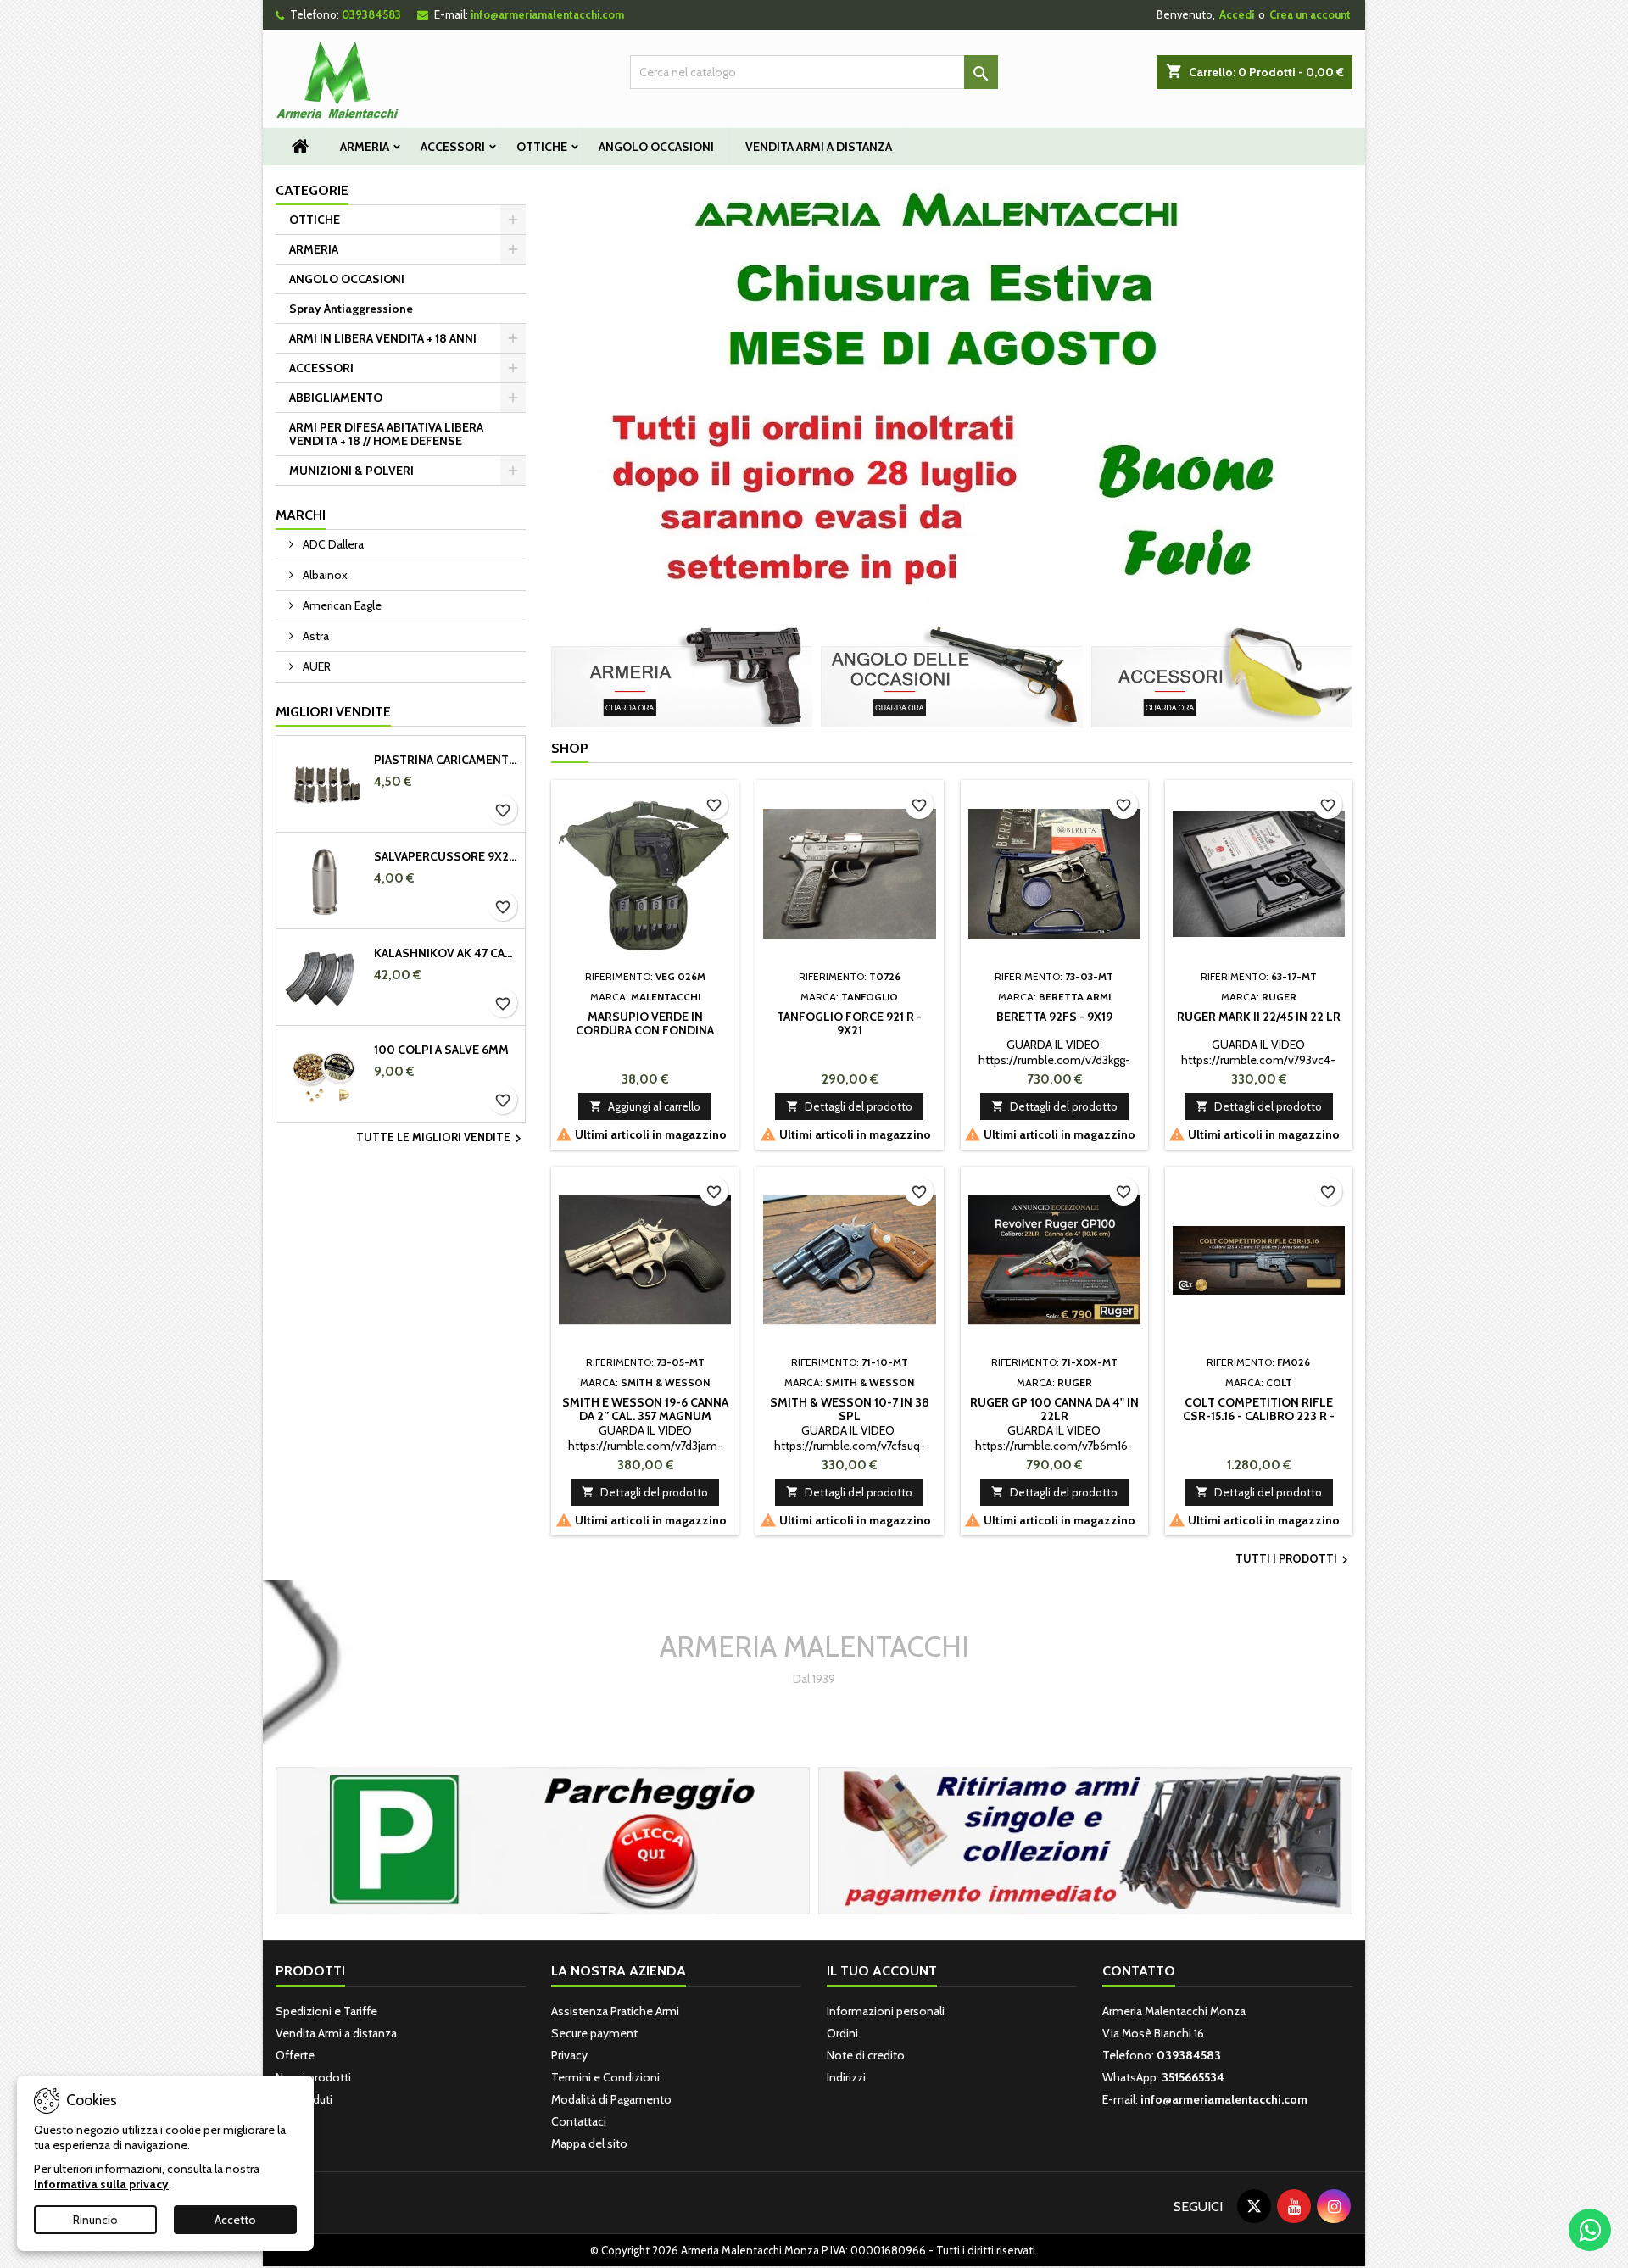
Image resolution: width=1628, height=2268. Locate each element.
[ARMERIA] (682, 675)
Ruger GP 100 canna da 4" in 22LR (1054, 1409)
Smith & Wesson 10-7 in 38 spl (850, 1409)
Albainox (324, 575)
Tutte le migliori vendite (441, 1139)
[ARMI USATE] (1085, 1839)
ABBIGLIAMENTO (336, 398)
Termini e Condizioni (605, 2077)
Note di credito (866, 2055)
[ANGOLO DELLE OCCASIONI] (951, 675)
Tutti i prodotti (1294, 1560)
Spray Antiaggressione (351, 309)
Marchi (301, 515)
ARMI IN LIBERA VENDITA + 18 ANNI (383, 338)
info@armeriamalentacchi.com (547, 14)
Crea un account (1310, 14)
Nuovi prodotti (313, 2077)
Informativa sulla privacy (101, 2184)
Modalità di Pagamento (611, 2099)
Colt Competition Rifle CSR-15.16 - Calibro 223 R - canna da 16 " (1259, 1416)
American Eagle (341, 605)
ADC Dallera (332, 544)
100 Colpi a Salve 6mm (441, 1050)
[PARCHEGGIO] (543, 1839)
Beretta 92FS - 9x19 (1054, 1017)
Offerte (295, 2055)
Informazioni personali (886, 2011)
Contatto (1139, 1971)
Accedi (1237, 14)
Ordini (842, 2033)
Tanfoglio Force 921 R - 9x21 (849, 1023)
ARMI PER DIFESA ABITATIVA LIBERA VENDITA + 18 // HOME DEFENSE (386, 434)
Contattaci (579, 2121)
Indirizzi (846, 2077)
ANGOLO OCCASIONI (656, 147)
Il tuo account (882, 1971)
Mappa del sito (589, 2143)
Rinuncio (95, 2220)
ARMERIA (365, 147)
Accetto (235, 2220)
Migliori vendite (333, 712)
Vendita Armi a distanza (819, 147)
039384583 (371, 14)
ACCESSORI (453, 147)
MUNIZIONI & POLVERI (351, 471)
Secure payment (594, 2033)
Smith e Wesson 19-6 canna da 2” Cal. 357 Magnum (645, 1409)
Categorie (312, 190)
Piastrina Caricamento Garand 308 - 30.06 (446, 760)
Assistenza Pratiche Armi (615, 2011)
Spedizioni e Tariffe (326, 2011)
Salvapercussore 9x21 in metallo (446, 856)
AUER (315, 666)
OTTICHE (542, 147)
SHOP (570, 748)
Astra (315, 636)
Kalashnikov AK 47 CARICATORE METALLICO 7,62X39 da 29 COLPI (446, 953)
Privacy (569, 2055)
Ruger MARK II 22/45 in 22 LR (1259, 1017)
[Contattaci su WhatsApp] (1590, 2230)
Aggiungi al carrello (645, 1106)
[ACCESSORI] (1222, 675)
